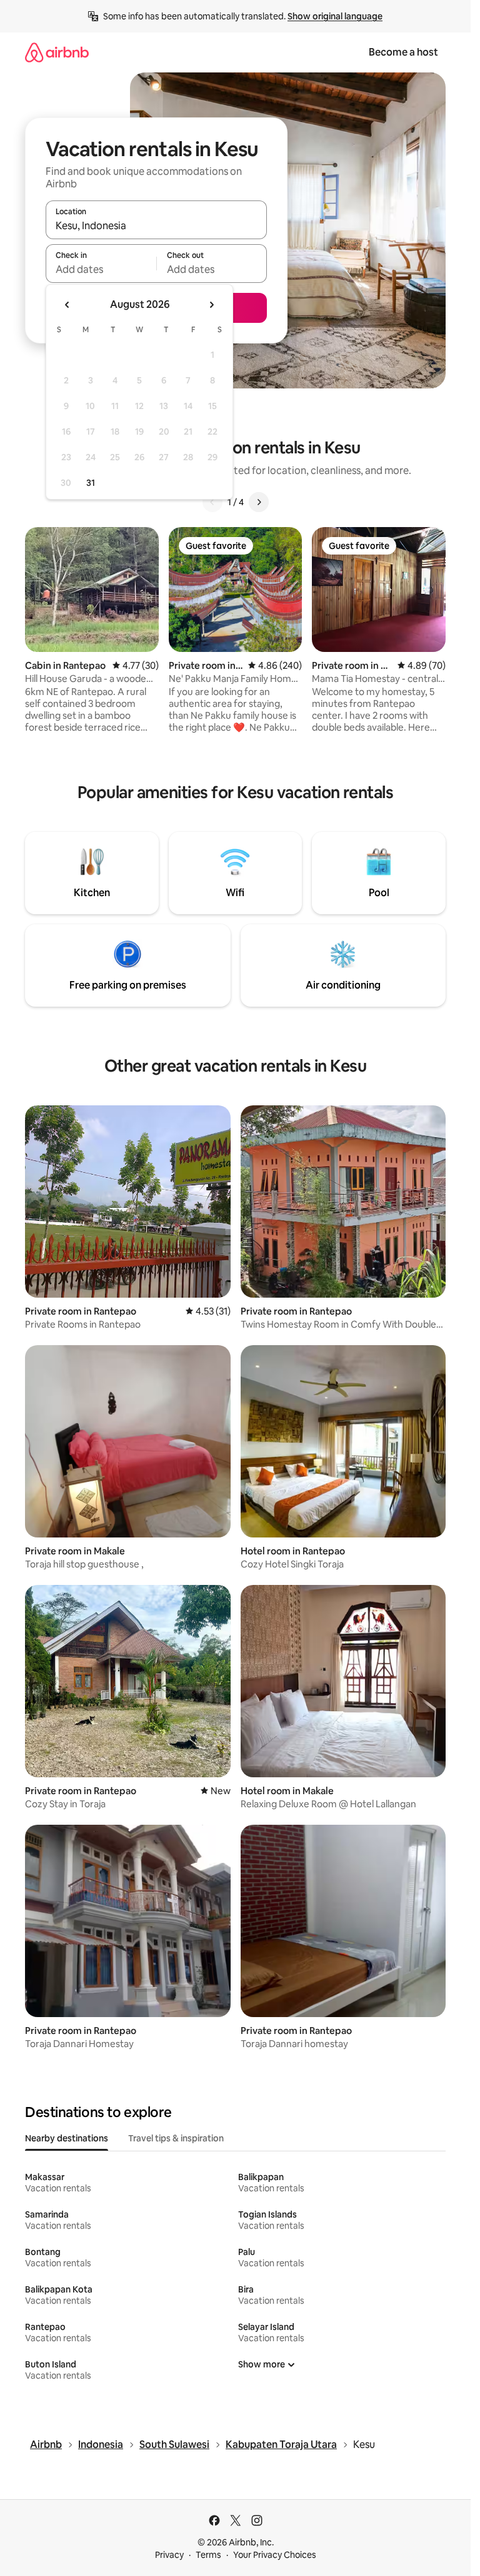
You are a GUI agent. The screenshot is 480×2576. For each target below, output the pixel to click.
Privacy (169, 2555)
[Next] (259, 502)
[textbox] (101, 269)
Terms (208, 2555)
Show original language (335, 16)
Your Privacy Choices (275, 2555)
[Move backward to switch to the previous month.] (67, 305)
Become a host (403, 52)
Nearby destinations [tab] (67, 2138)
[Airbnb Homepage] (57, 52)
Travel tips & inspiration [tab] (176, 2138)
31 (91, 483)
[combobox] (156, 225)
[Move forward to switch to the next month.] (211, 305)
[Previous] (212, 502)
